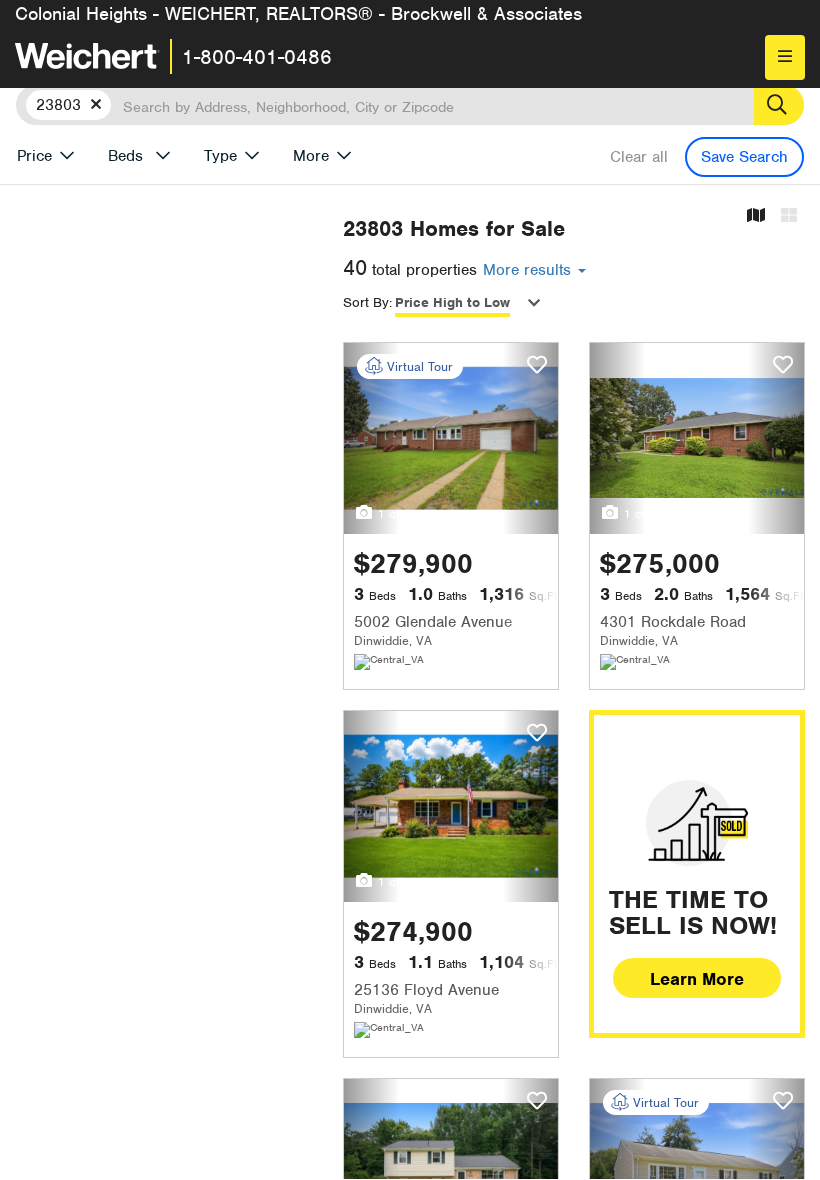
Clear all (639, 157)
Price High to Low (452, 302)
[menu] (785, 57)
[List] (789, 216)
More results (529, 270)
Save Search (744, 157)
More (311, 156)
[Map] (756, 216)
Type (220, 156)
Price (34, 156)
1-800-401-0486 (257, 57)
